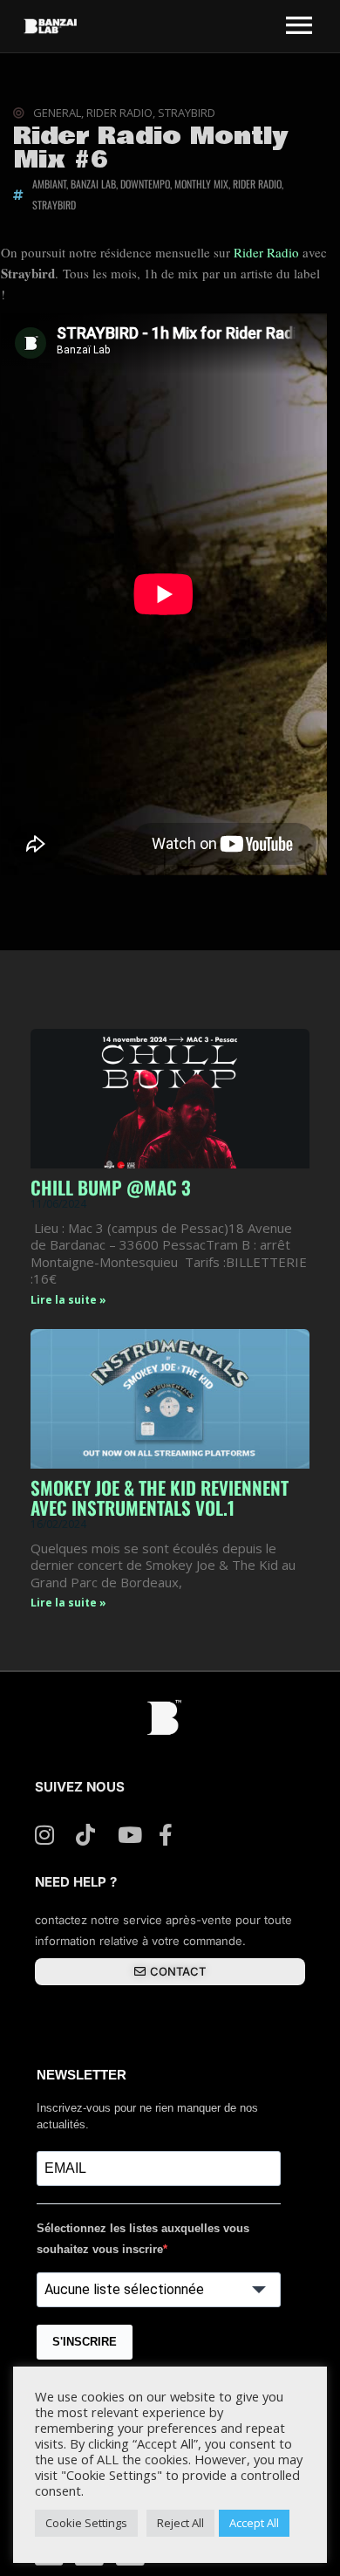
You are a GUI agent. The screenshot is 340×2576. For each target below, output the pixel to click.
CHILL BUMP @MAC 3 (111, 1187)
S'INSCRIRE (85, 2342)
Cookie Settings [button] (86, 2523)
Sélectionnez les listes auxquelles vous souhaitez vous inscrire (143, 2239)
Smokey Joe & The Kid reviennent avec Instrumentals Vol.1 (160, 1497)
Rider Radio (266, 252)
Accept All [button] (254, 2523)
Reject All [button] (180, 2523)
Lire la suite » (68, 1300)
